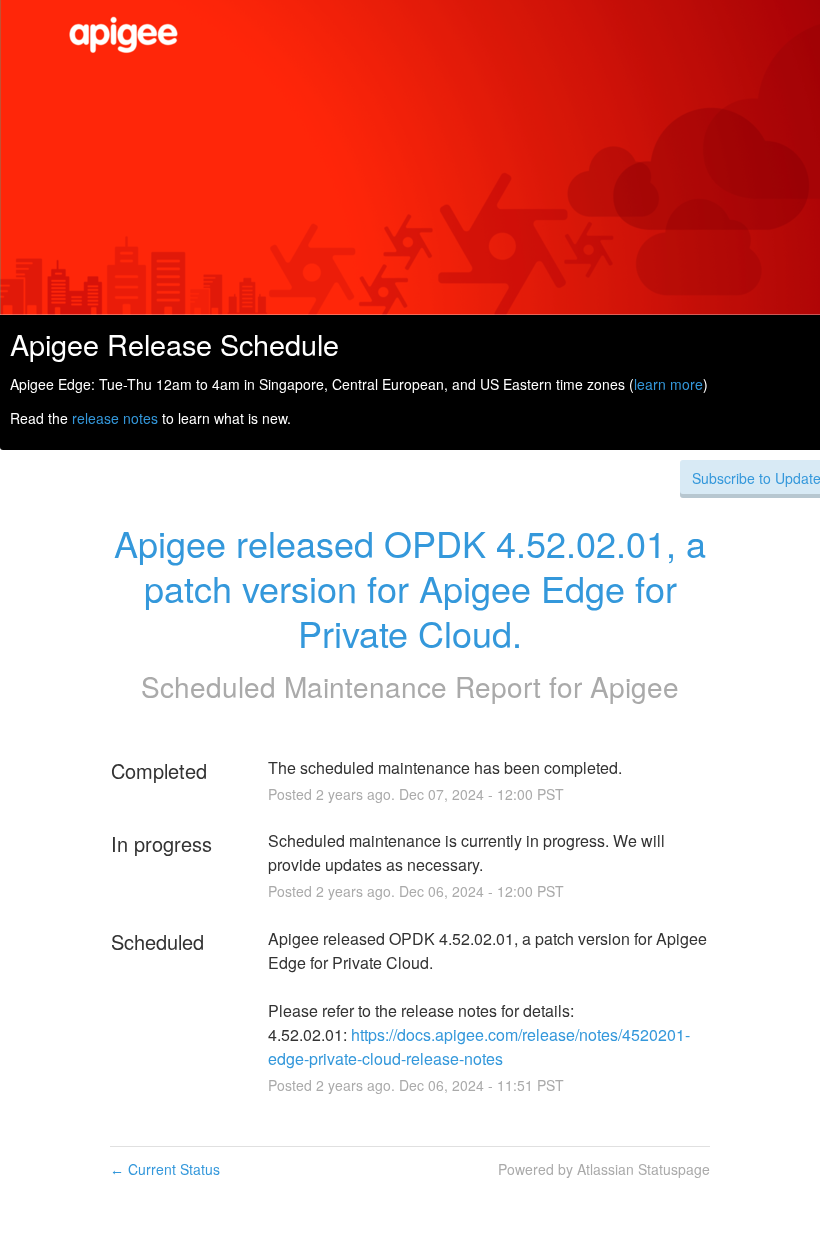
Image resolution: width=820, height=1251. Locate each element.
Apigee (634, 686)
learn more (668, 384)
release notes (115, 418)
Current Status (165, 1169)
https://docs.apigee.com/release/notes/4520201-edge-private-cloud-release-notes (479, 1046)
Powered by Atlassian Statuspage (604, 1169)
